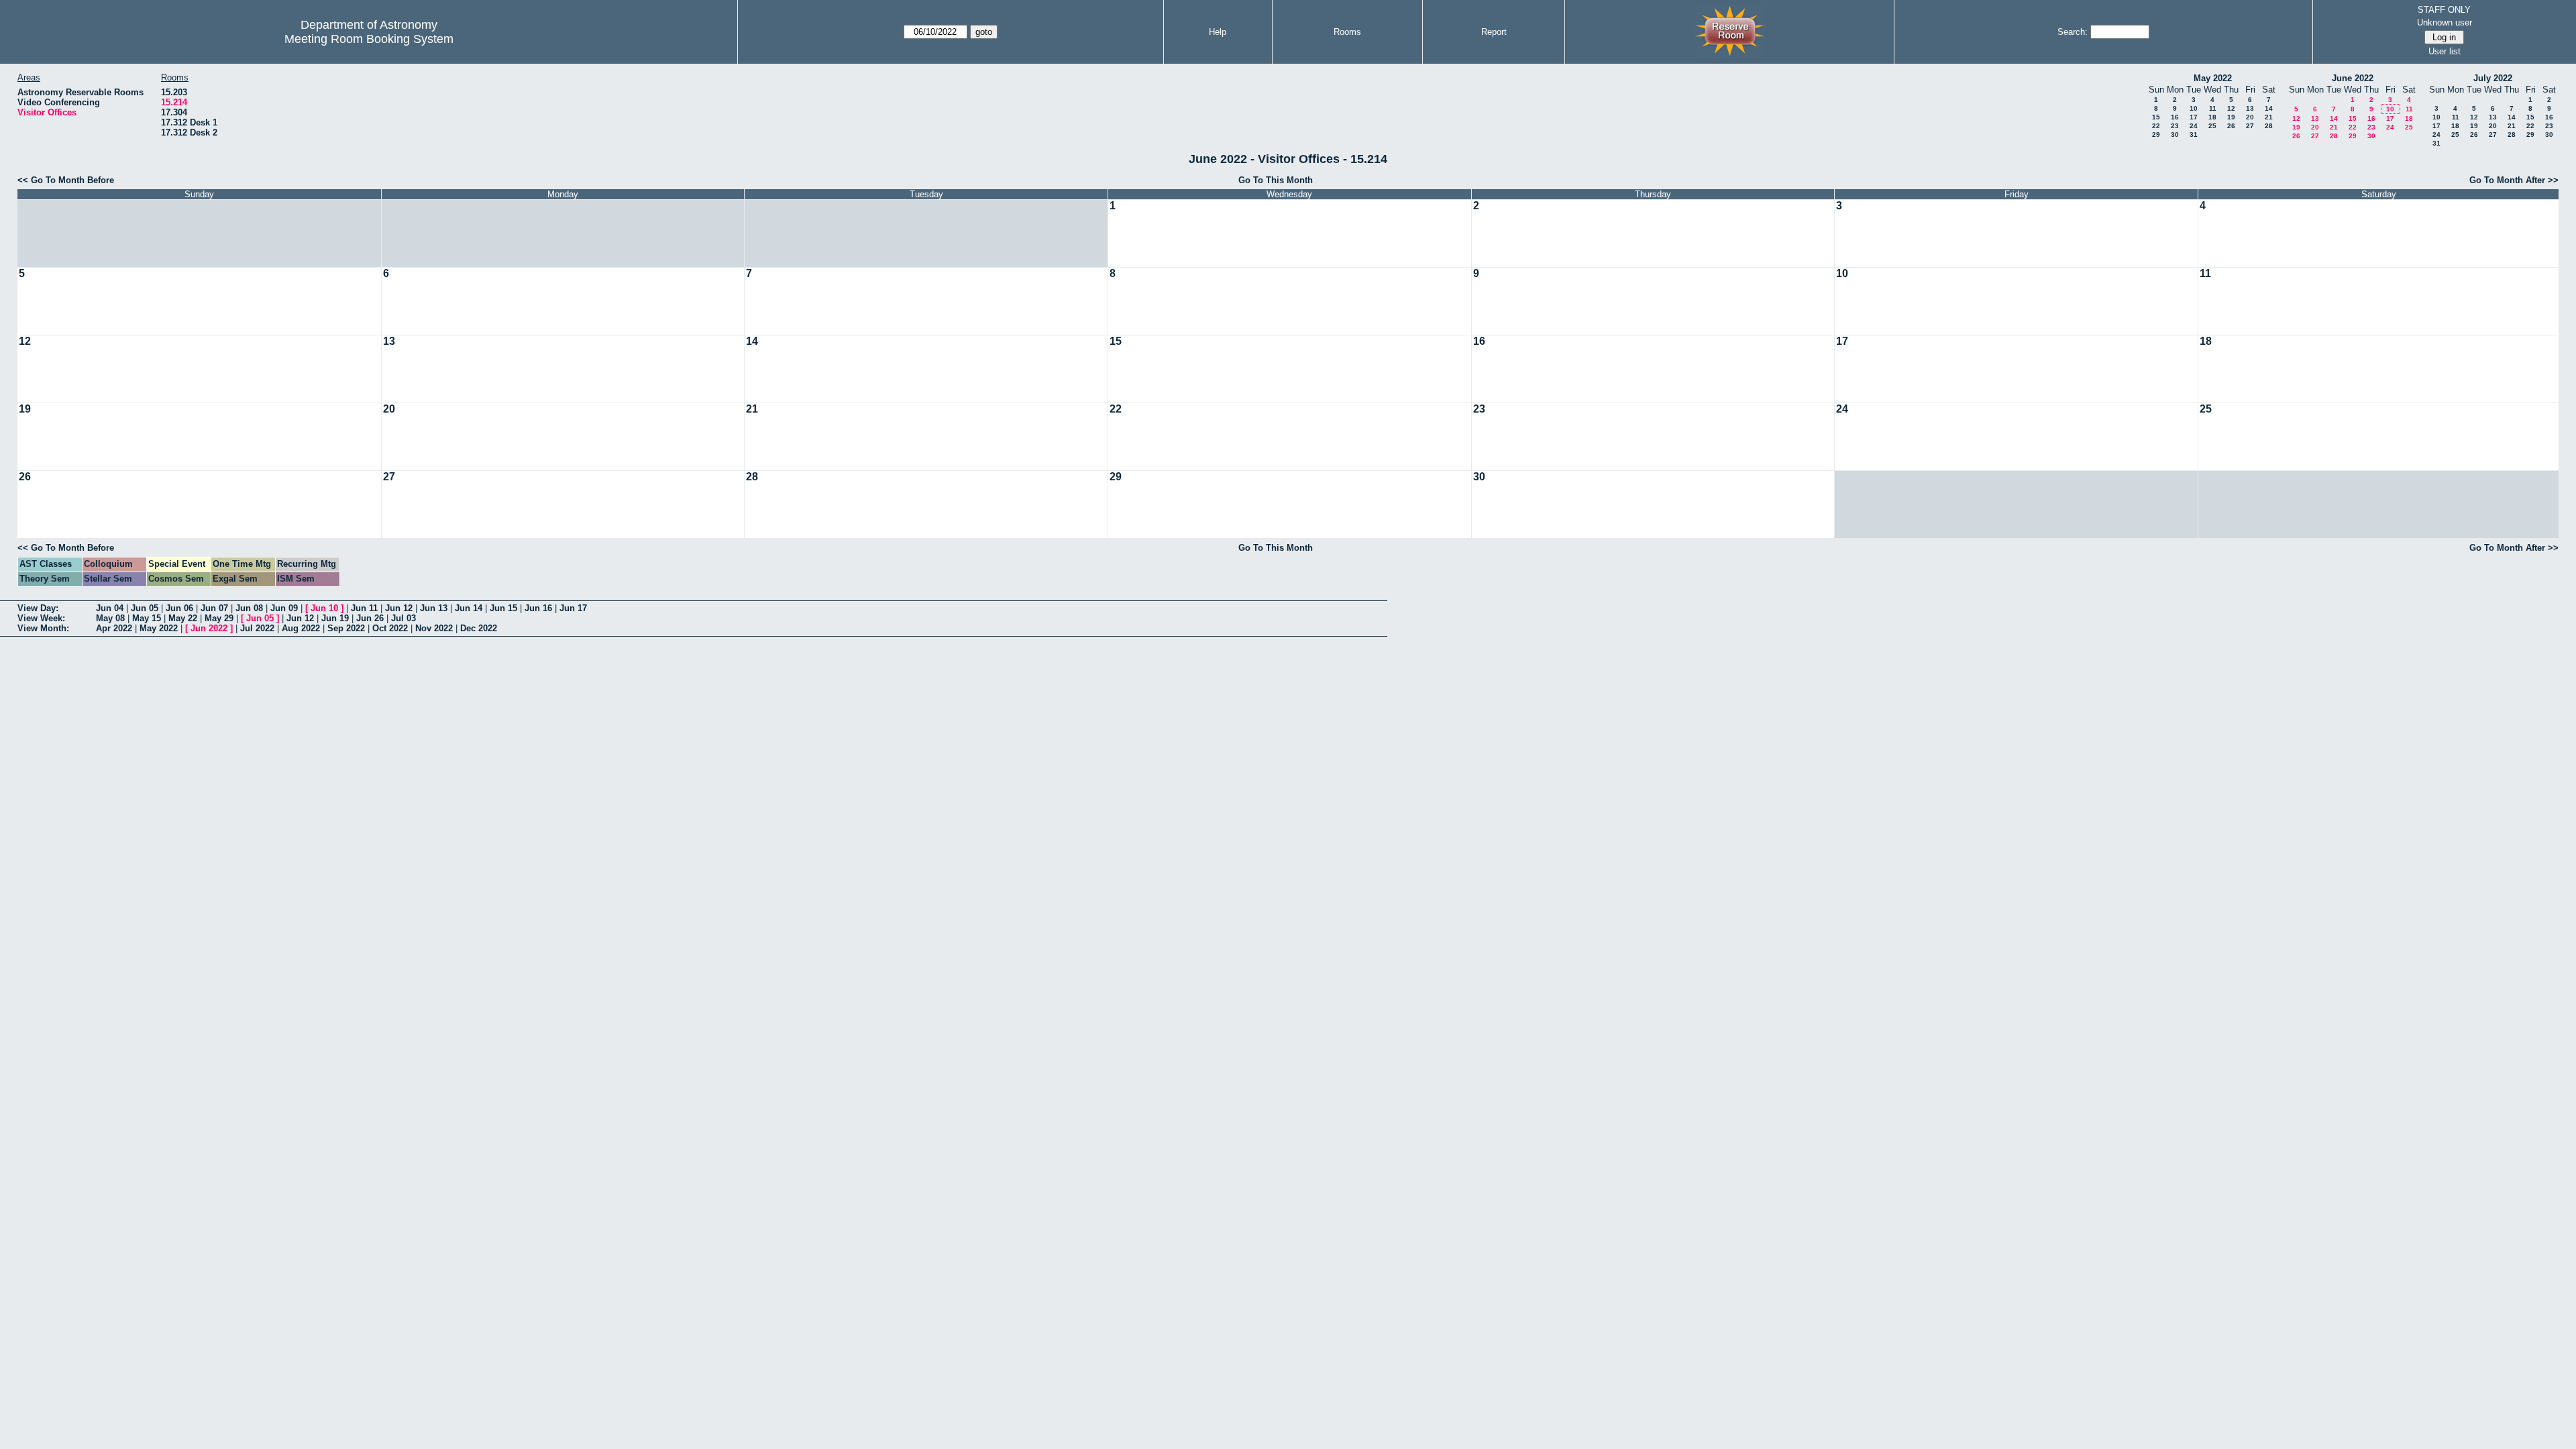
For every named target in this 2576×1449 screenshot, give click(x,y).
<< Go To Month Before (66, 180)
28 (2269, 126)
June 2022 (2353, 78)
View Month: (43, 628)
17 (2194, 117)
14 (2269, 108)
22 (2156, 126)
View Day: (38, 608)
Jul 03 (404, 618)
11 (2213, 108)
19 (2231, 117)
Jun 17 (573, 608)
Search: (2073, 32)
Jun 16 (538, 608)
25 (2212, 126)
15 (2156, 117)
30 (2175, 135)
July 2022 (2493, 78)
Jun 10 (324, 608)
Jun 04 (110, 608)
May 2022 (2213, 78)
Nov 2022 (434, 628)
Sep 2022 (346, 628)
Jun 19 (335, 618)
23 (2175, 126)
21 (2269, 117)
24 (2194, 126)
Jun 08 (249, 608)
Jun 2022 (209, 628)
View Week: (41, 618)
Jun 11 (364, 608)
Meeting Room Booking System (369, 39)
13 (2250, 108)
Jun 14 (469, 608)
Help (1218, 32)
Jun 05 (145, 608)
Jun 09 (284, 608)
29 (2156, 135)
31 (2194, 135)
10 (2194, 108)
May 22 (183, 618)
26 (2231, 126)
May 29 (219, 618)
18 (2212, 117)
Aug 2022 (301, 628)
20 (2250, 117)
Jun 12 (399, 608)
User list (2445, 51)
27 (2250, 126)
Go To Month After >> (2514, 180)
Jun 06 (179, 608)
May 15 (147, 618)
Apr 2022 (114, 628)
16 (2175, 117)
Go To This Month (1276, 180)
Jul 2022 (257, 628)
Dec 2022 (479, 628)
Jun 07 (214, 608)
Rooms (1347, 32)
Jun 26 (370, 618)
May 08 (110, 618)
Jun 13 (434, 608)
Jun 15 (503, 608)
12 (2231, 108)
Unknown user (2445, 22)
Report (1494, 32)
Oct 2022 (390, 628)
